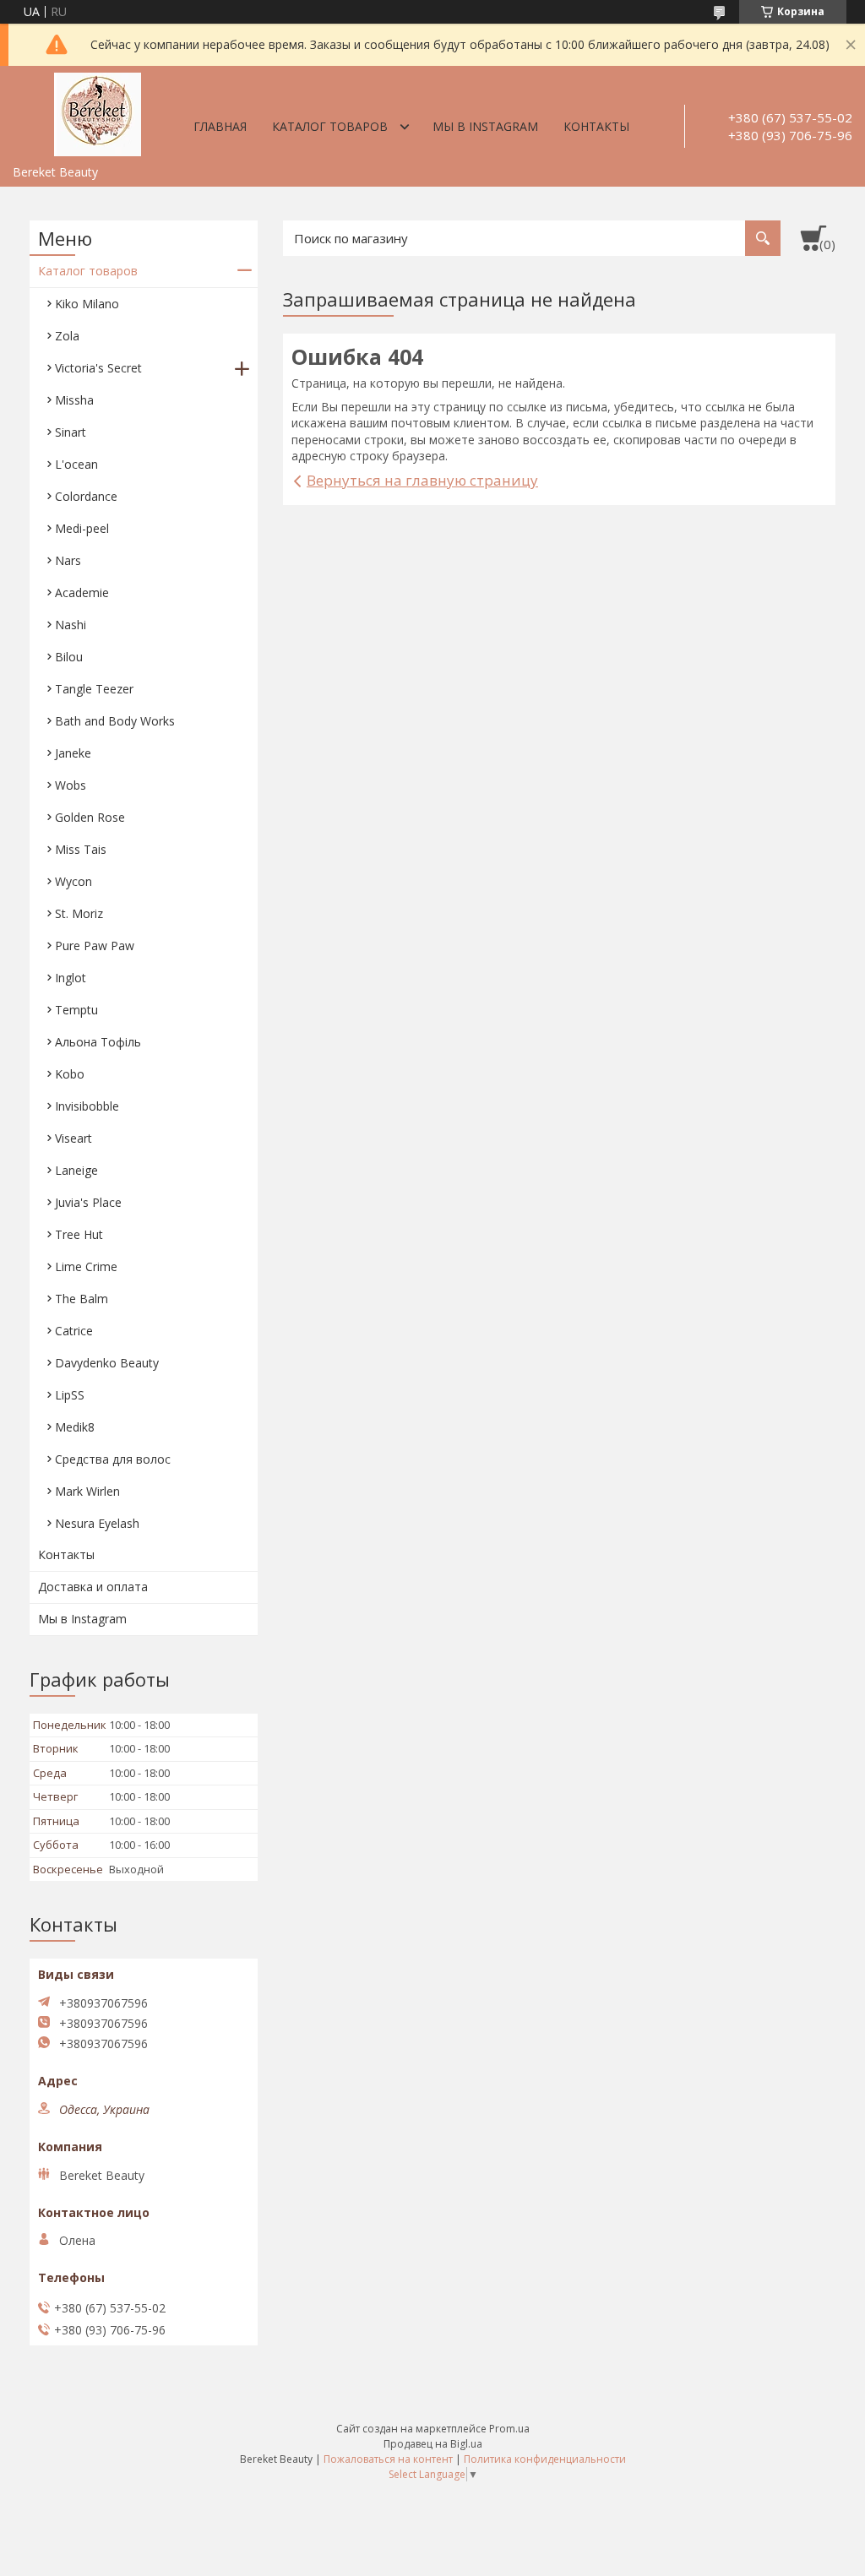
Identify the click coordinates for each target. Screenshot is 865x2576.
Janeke (73, 753)
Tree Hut (79, 1234)
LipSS (70, 1395)
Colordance (86, 496)
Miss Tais (81, 849)
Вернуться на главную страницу (422, 480)
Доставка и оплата (93, 1587)
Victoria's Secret (98, 368)
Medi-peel (82, 528)
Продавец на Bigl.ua (433, 2444)
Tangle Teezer (94, 689)
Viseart (73, 1138)
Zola (67, 336)
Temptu (76, 1010)
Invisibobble (87, 1106)
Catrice (74, 1331)
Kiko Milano (87, 304)
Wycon (73, 881)
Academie (82, 592)
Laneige (76, 1170)
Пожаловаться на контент (388, 2459)
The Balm (82, 1299)
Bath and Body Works (115, 721)
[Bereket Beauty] (97, 111)
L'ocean (76, 464)
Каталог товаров (330, 126)
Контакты (596, 126)
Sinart (71, 432)
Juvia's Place (88, 1202)
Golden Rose (90, 817)
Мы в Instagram (485, 126)
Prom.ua (509, 2429)
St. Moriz (79, 913)
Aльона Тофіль (98, 1042)
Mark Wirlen (87, 1491)
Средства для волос (113, 1459)
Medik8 (75, 1427)
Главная (220, 126)
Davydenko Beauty (107, 1363)
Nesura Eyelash (97, 1523)
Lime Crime (86, 1266)
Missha (74, 400)
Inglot (71, 978)
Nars (68, 560)
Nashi (71, 625)
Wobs (71, 785)
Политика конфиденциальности (545, 2459)
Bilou (69, 657)
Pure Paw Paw (95, 946)
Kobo (70, 1074)
